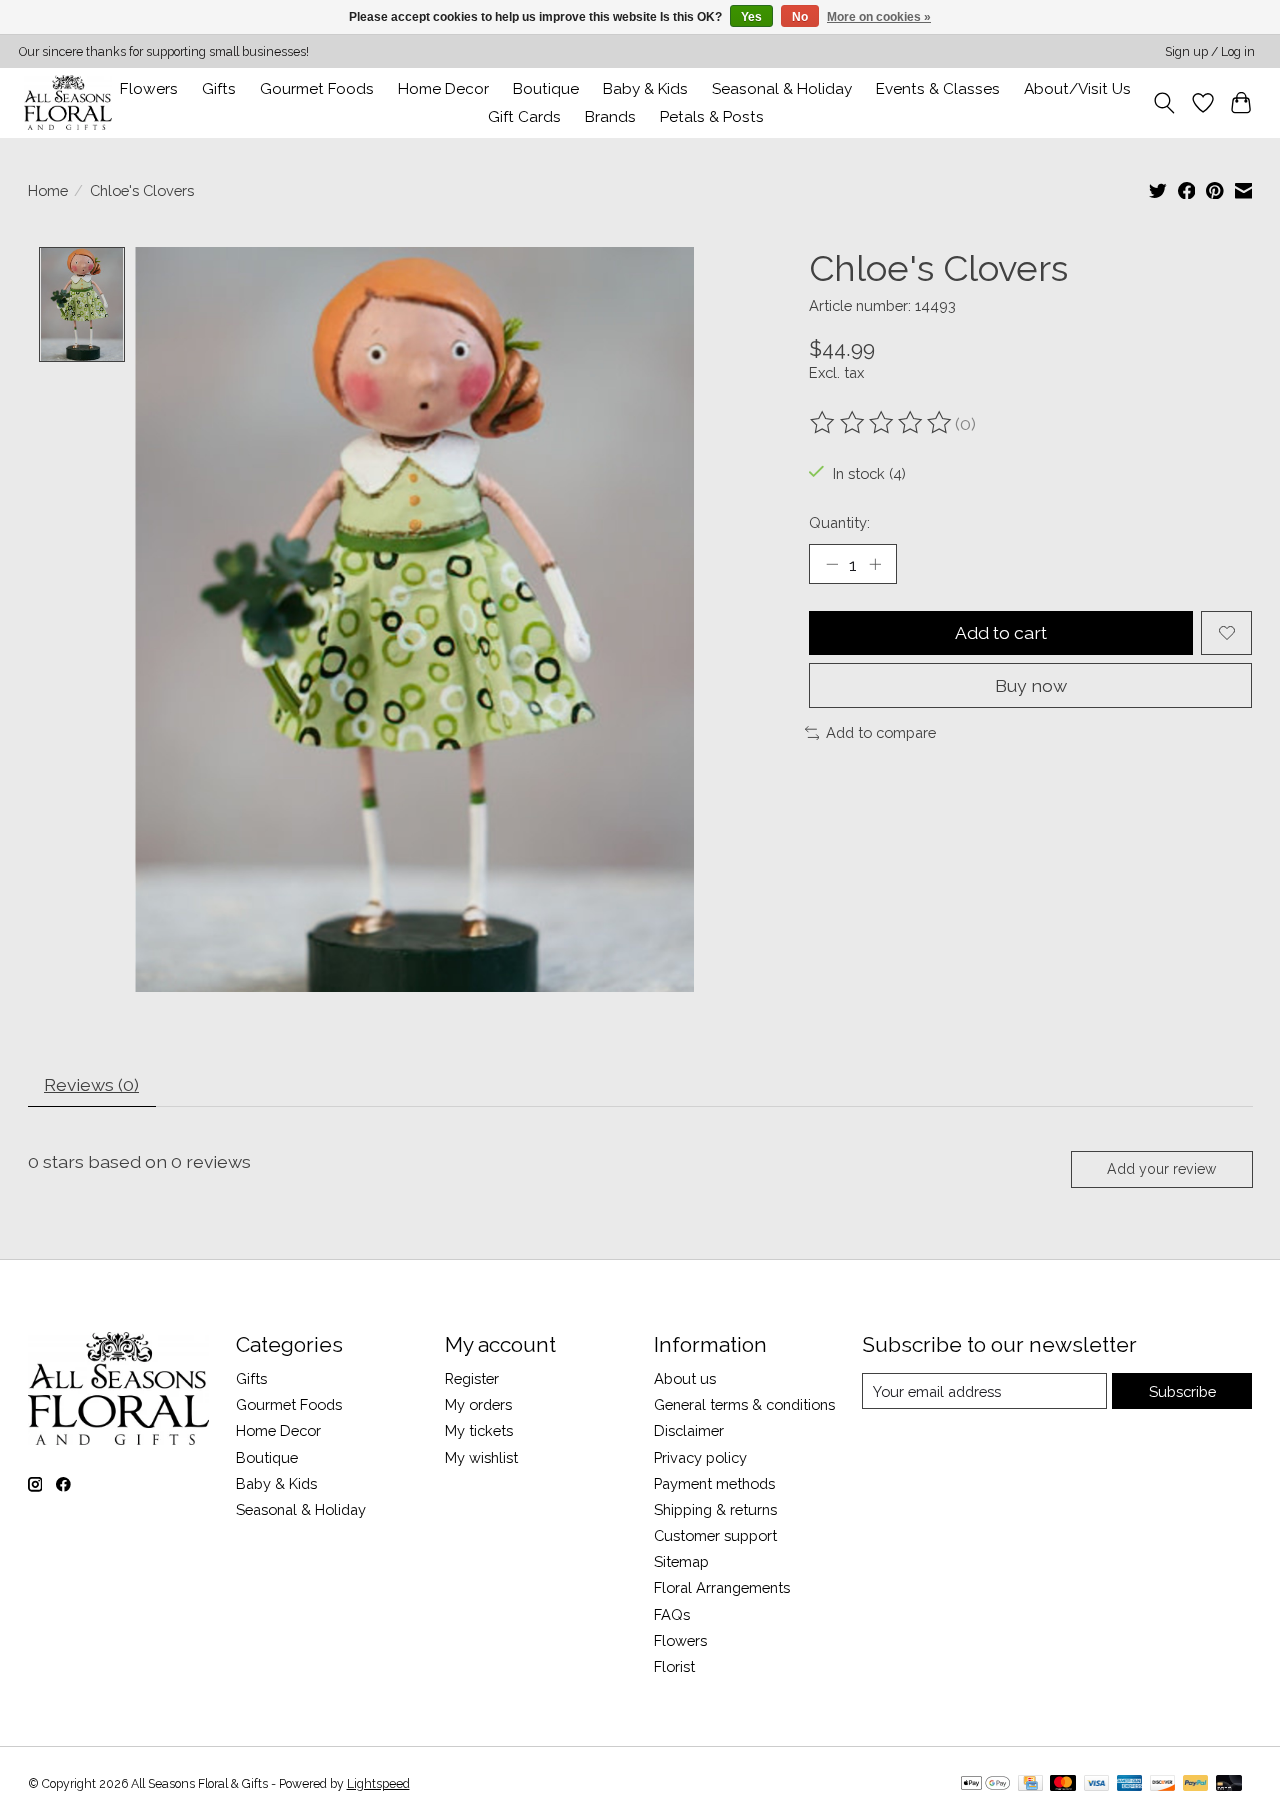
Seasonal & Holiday (782, 89)
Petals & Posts (712, 117)
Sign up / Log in (1210, 52)
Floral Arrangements (722, 1587)
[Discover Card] (1163, 1784)
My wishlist (481, 1457)
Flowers (149, 89)
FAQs (672, 1614)
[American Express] (1130, 1784)
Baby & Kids (645, 89)
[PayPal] (1196, 1784)
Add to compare (881, 732)
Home (48, 190)
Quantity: (839, 522)
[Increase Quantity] (875, 564)
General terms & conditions (744, 1404)
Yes (751, 17)
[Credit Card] (1030, 1784)
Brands (610, 117)
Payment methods (714, 1483)
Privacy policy (700, 1457)
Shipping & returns (715, 1509)
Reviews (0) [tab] (91, 1084)
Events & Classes (938, 89)
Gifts (219, 89)
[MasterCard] (1063, 1784)
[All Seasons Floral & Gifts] (68, 102)
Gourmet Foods (289, 1404)
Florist (674, 1666)
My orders (478, 1404)
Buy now (1031, 685)
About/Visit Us (1077, 89)
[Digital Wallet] (985, 1784)
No (800, 17)
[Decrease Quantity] (832, 564)
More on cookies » (879, 17)
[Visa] (1097, 1784)
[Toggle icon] (1163, 103)
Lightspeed (378, 1784)
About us (685, 1378)
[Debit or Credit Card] (1229, 1784)
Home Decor (278, 1430)
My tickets (479, 1430)
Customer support (715, 1535)
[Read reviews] (882, 423)
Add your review (1161, 1169)
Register (472, 1378)
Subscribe (1182, 1391)
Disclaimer (689, 1430)
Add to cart (1001, 632)
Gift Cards (524, 117)
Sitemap (681, 1561)
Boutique (546, 89)
